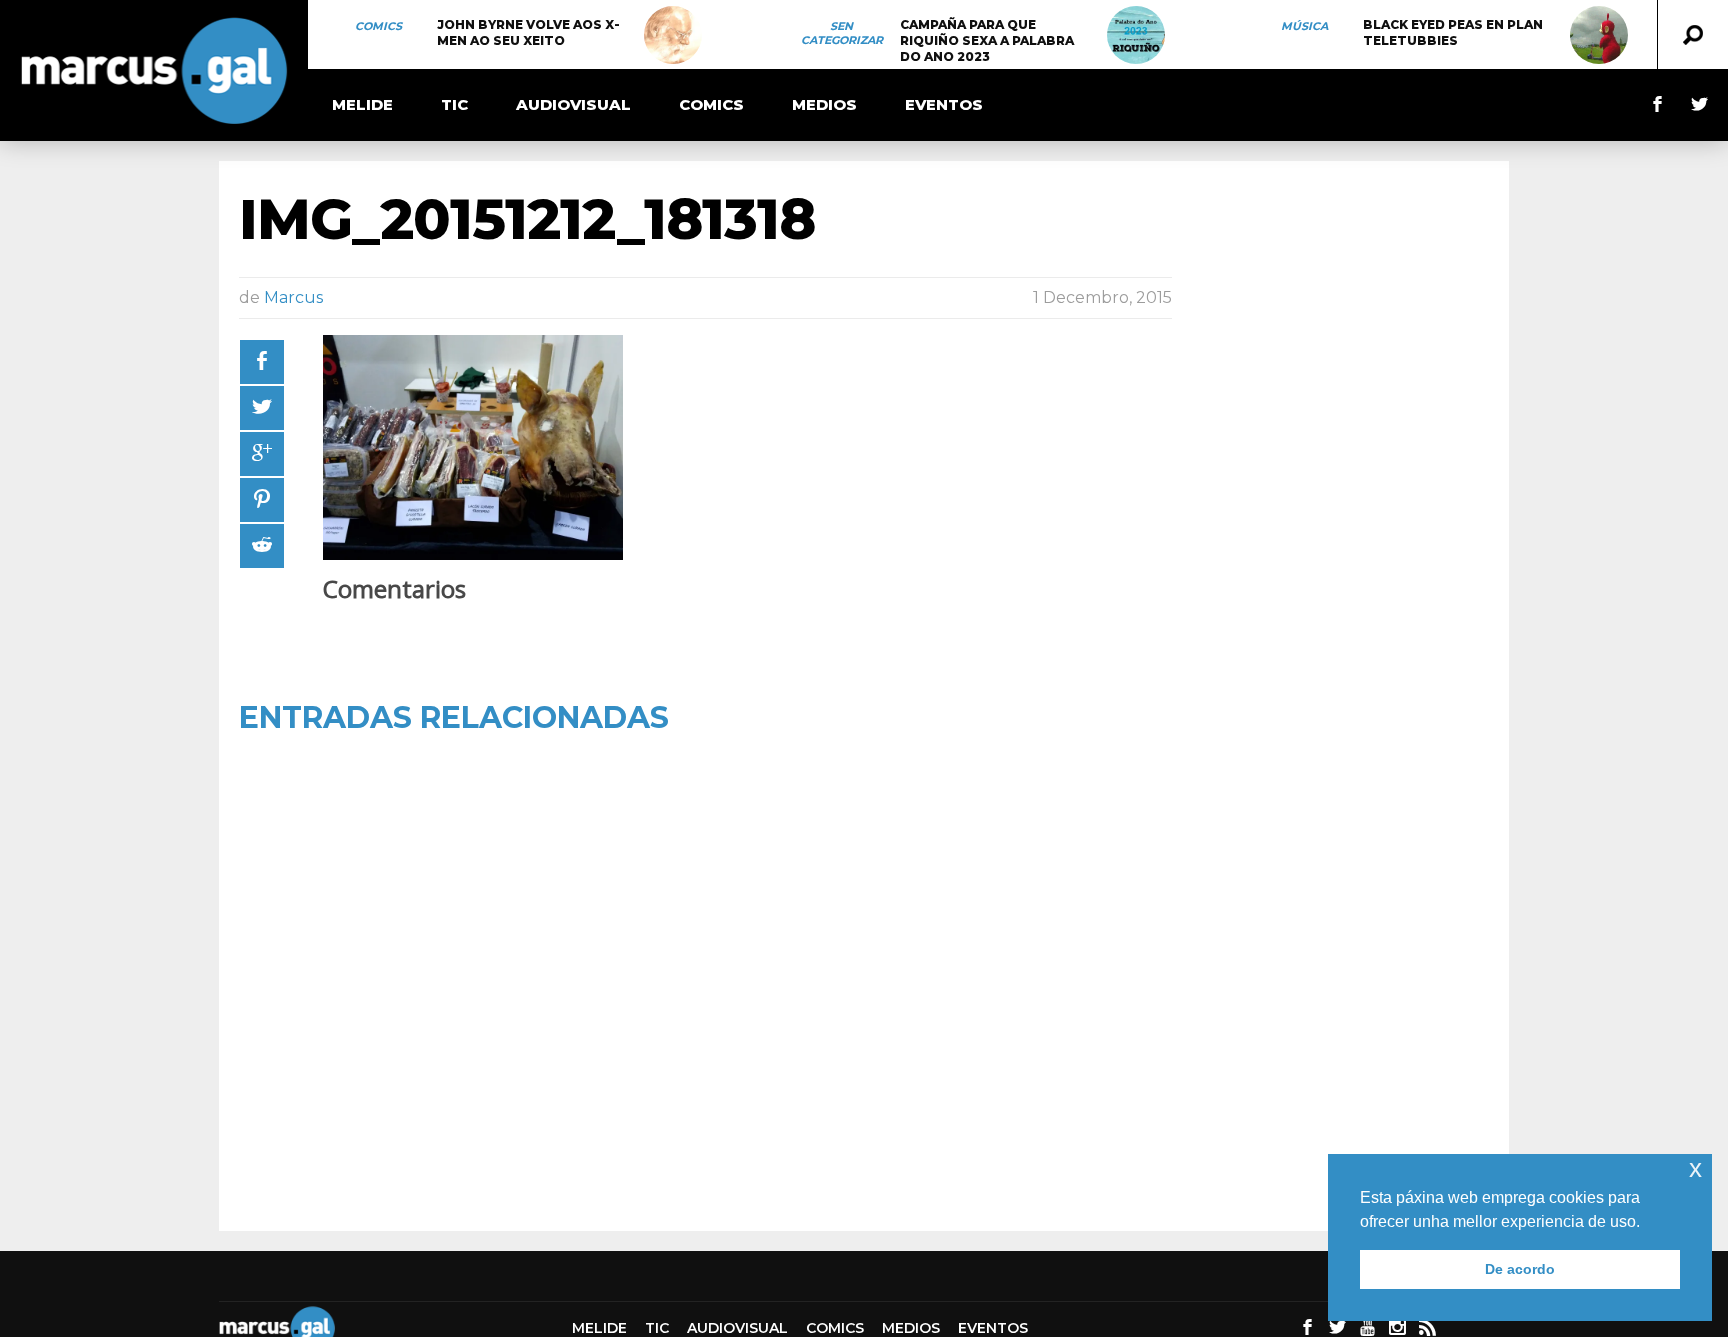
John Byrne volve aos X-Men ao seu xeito (528, 32)
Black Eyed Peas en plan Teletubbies (1453, 32)
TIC (454, 104)
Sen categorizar (842, 33)
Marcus (293, 297)
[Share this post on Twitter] (262, 408)
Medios (824, 104)
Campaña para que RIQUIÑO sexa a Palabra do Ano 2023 (987, 40)
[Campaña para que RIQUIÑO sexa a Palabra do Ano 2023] (1136, 35)
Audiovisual (573, 104)
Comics (378, 26)
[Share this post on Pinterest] (262, 500)
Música (1304, 26)
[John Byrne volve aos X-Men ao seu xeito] (673, 35)
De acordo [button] (1520, 1269)
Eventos (944, 104)
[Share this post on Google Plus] (262, 454)
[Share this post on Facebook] (262, 362)
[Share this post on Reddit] (262, 546)
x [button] (1695, 1168)
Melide (362, 104)
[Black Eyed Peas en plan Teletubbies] (1599, 35)
